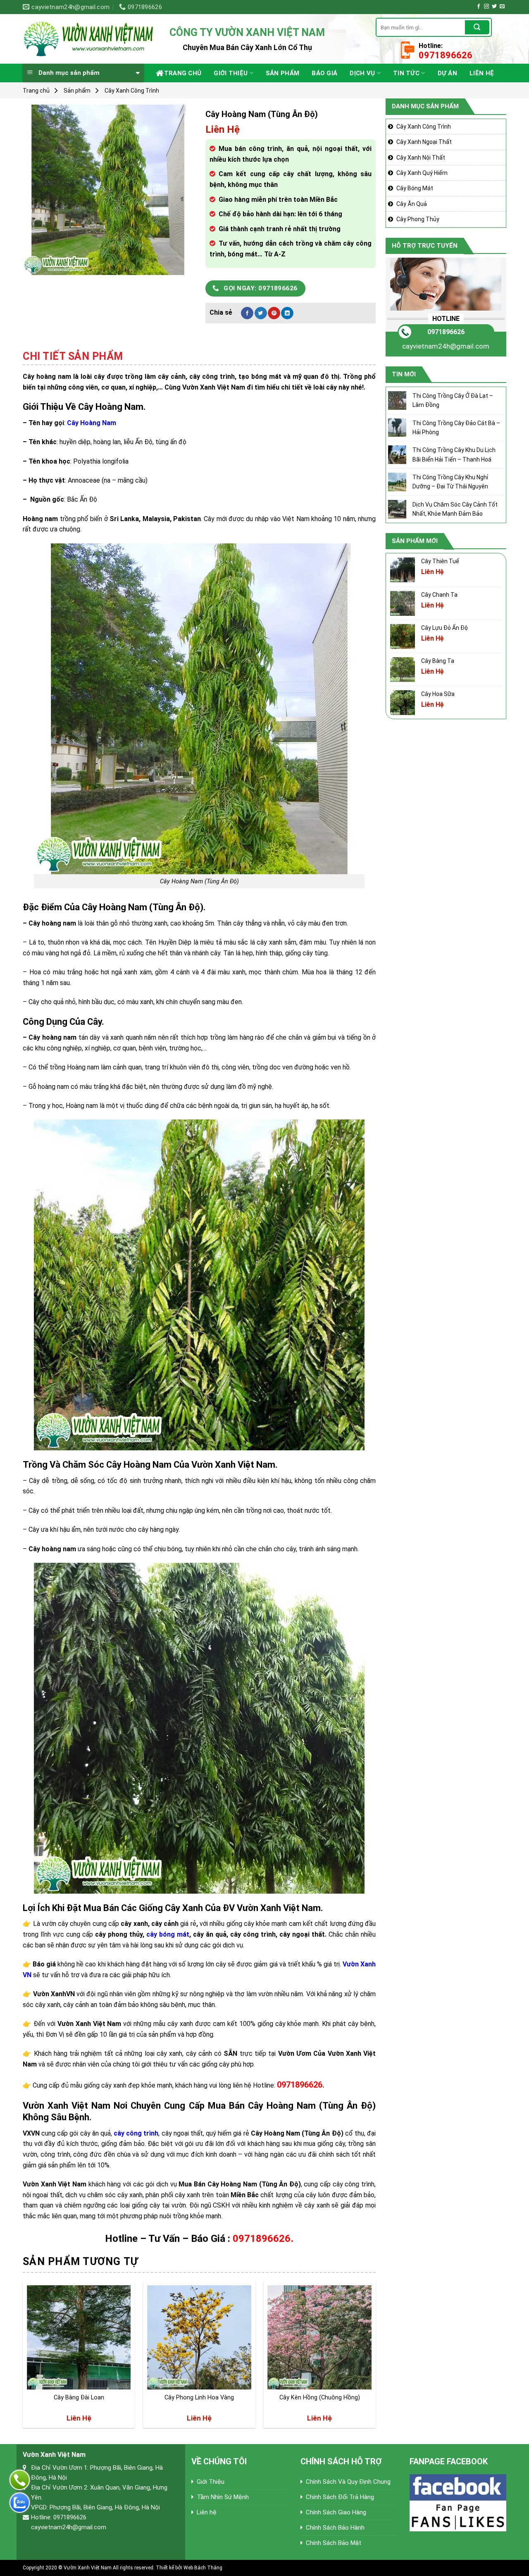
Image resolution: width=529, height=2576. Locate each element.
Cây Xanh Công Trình (132, 91)
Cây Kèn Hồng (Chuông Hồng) (320, 2398)
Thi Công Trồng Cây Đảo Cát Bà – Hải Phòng (456, 428)
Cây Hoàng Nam (92, 423)
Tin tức (406, 73)
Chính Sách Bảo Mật (334, 2543)
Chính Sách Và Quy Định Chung (348, 2482)
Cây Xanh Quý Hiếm (422, 173)
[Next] (375, 2358)
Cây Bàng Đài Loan (79, 2398)
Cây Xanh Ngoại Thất (424, 142)
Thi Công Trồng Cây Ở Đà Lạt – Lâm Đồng (453, 400)
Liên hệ (482, 73)
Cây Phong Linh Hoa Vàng (199, 2398)
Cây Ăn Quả (412, 204)
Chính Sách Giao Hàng (336, 2512)
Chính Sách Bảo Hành (335, 2528)
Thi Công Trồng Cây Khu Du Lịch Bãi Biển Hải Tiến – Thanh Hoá (454, 454)
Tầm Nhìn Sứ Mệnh (223, 2497)
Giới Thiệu (231, 73)
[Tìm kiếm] (477, 27)
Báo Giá (324, 73)
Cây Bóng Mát (415, 188)
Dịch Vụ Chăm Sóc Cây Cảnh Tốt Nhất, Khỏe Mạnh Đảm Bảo (455, 509)
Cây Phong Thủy (418, 219)
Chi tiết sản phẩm (73, 356)
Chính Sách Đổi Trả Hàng (340, 2497)
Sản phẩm (282, 73)
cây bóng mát (168, 1934)
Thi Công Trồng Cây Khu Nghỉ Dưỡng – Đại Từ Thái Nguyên (450, 482)
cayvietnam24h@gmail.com (446, 346)
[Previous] (23, 2358)
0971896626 (446, 332)
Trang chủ (183, 73)
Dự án (448, 73)
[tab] (73, 356)
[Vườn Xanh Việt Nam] (90, 39)
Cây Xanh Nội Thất (421, 158)
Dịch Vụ (362, 73)
